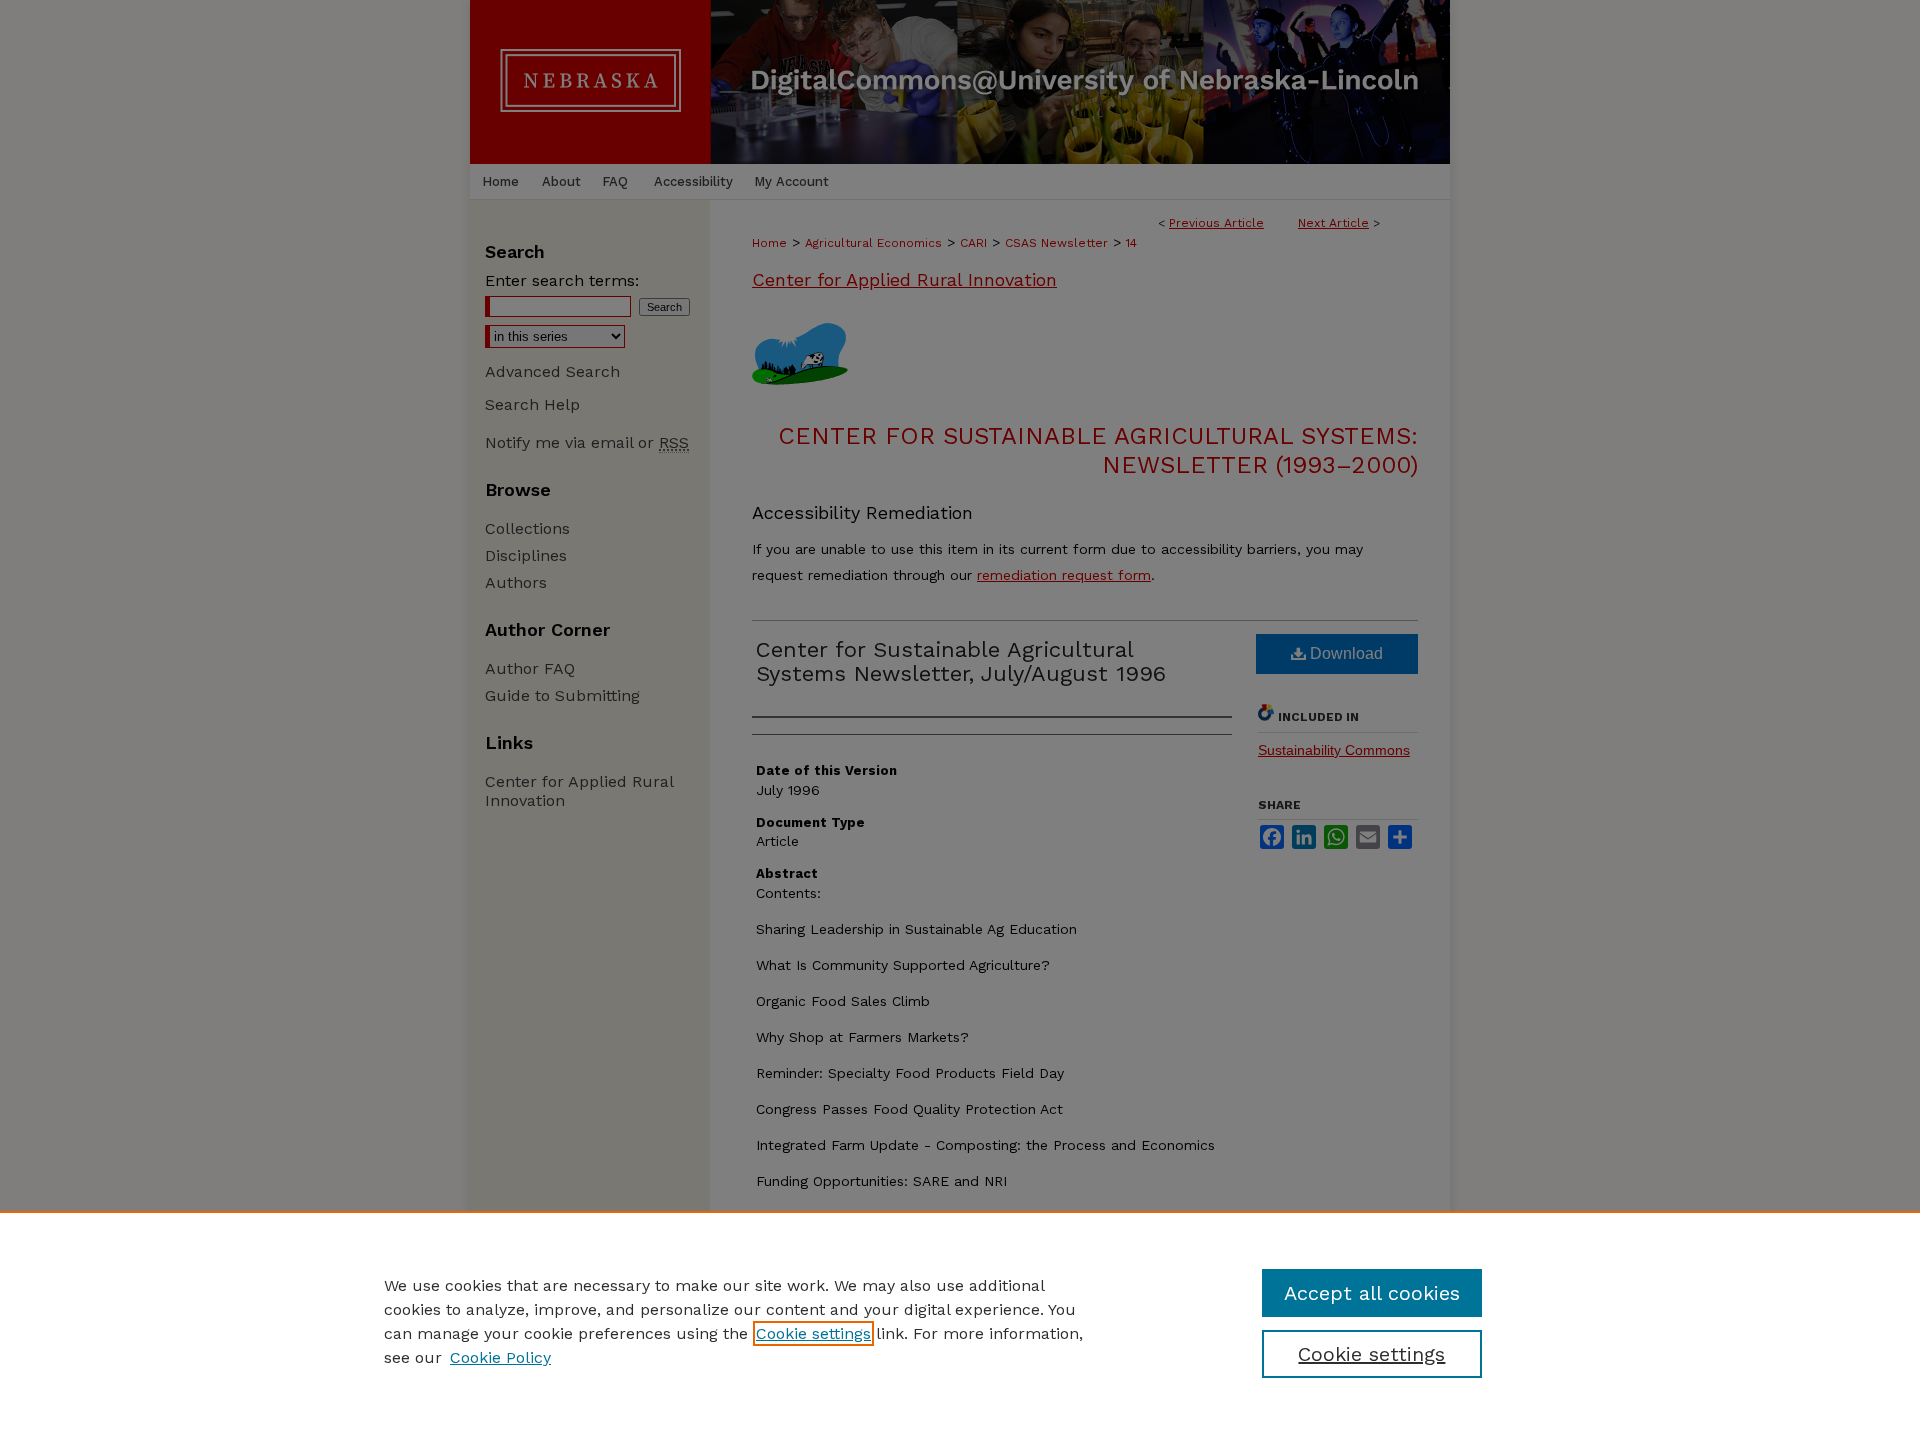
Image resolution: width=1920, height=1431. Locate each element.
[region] (960, 1321)
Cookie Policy (500, 1357)
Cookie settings (813, 1333)
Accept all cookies (1372, 1293)
